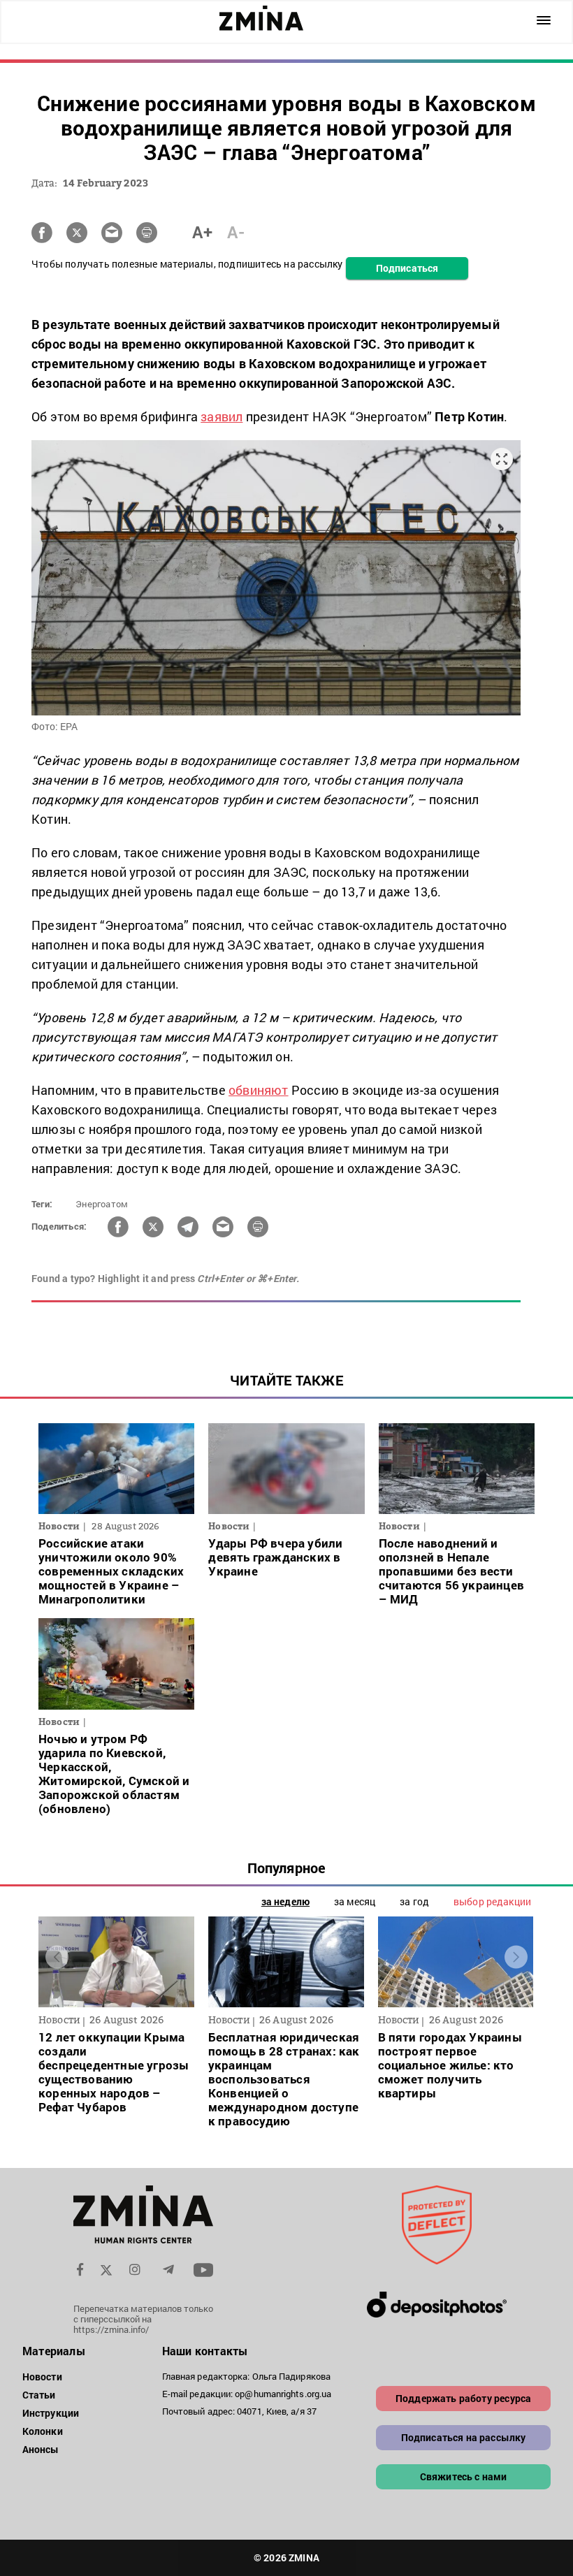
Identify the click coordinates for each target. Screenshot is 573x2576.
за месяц (355, 1901)
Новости (42, 2377)
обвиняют (259, 1090)
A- (236, 232)
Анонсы (41, 2449)
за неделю (285, 1901)
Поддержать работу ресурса (463, 2398)
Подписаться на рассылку (464, 2437)
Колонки (43, 2431)
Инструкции (51, 2413)
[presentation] (57, 1957)
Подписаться (407, 268)
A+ (202, 232)
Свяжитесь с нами (464, 2476)
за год (414, 1901)
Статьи (39, 2395)
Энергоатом (102, 1204)
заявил (222, 416)
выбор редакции (492, 1901)
